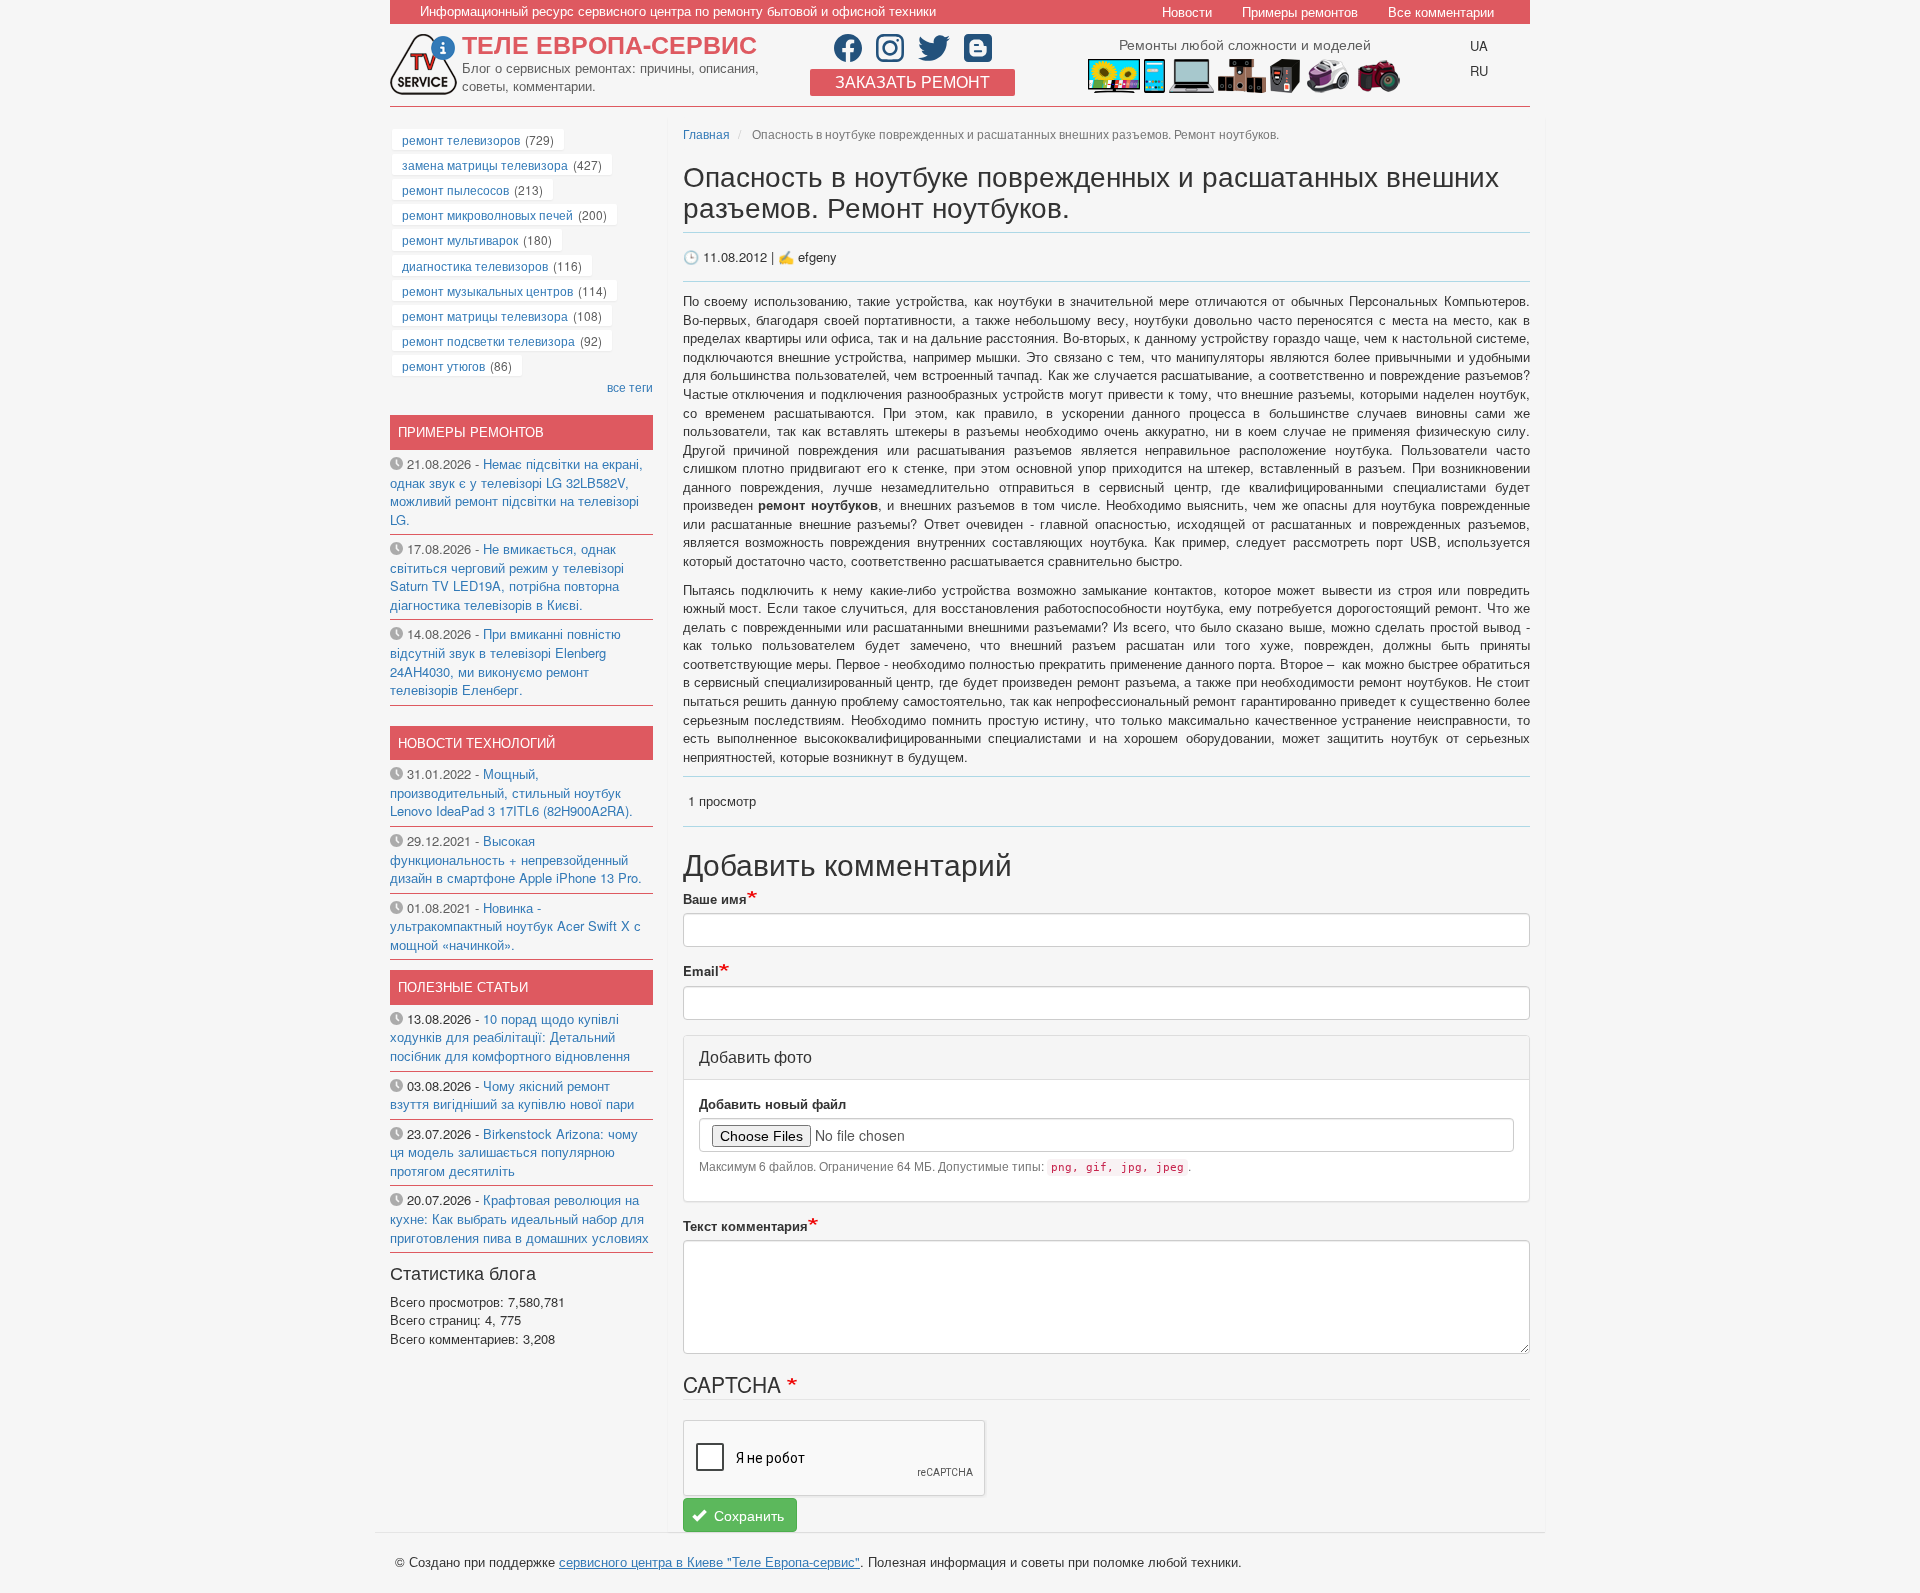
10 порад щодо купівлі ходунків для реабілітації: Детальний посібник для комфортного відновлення (510, 1037)
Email (701, 971)
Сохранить (747, 1515)
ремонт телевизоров (461, 139)
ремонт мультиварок (460, 239)
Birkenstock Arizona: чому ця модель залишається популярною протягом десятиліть (514, 1152)
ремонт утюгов (443, 365)
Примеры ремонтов (1300, 11)
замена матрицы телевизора (485, 164)
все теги (630, 386)
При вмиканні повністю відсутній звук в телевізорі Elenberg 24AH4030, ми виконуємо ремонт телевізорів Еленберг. (505, 661)
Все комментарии (1441, 11)
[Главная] (426, 64)
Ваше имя (715, 899)
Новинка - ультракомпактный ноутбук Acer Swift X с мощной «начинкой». (515, 926)
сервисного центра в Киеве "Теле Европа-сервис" (709, 1561)
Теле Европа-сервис (609, 44)
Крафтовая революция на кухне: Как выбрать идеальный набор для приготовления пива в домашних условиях (519, 1218)
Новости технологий (476, 742)
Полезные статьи (463, 986)
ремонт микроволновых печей (487, 214)
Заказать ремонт (912, 81)
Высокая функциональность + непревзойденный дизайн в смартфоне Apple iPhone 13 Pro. (516, 859)
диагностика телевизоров (475, 265)
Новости (1187, 11)
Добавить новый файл (772, 1104)
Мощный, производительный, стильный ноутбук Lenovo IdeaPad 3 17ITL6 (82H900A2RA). (511, 792)
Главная (706, 133)
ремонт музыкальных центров (487, 290)
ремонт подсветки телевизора (488, 340)
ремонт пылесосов (455, 189)
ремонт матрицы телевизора (485, 315)
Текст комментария (745, 1226)
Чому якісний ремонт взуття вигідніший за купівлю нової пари (512, 1095)
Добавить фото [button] (755, 1056)
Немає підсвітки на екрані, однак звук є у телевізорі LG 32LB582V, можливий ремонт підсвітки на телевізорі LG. (516, 491)
